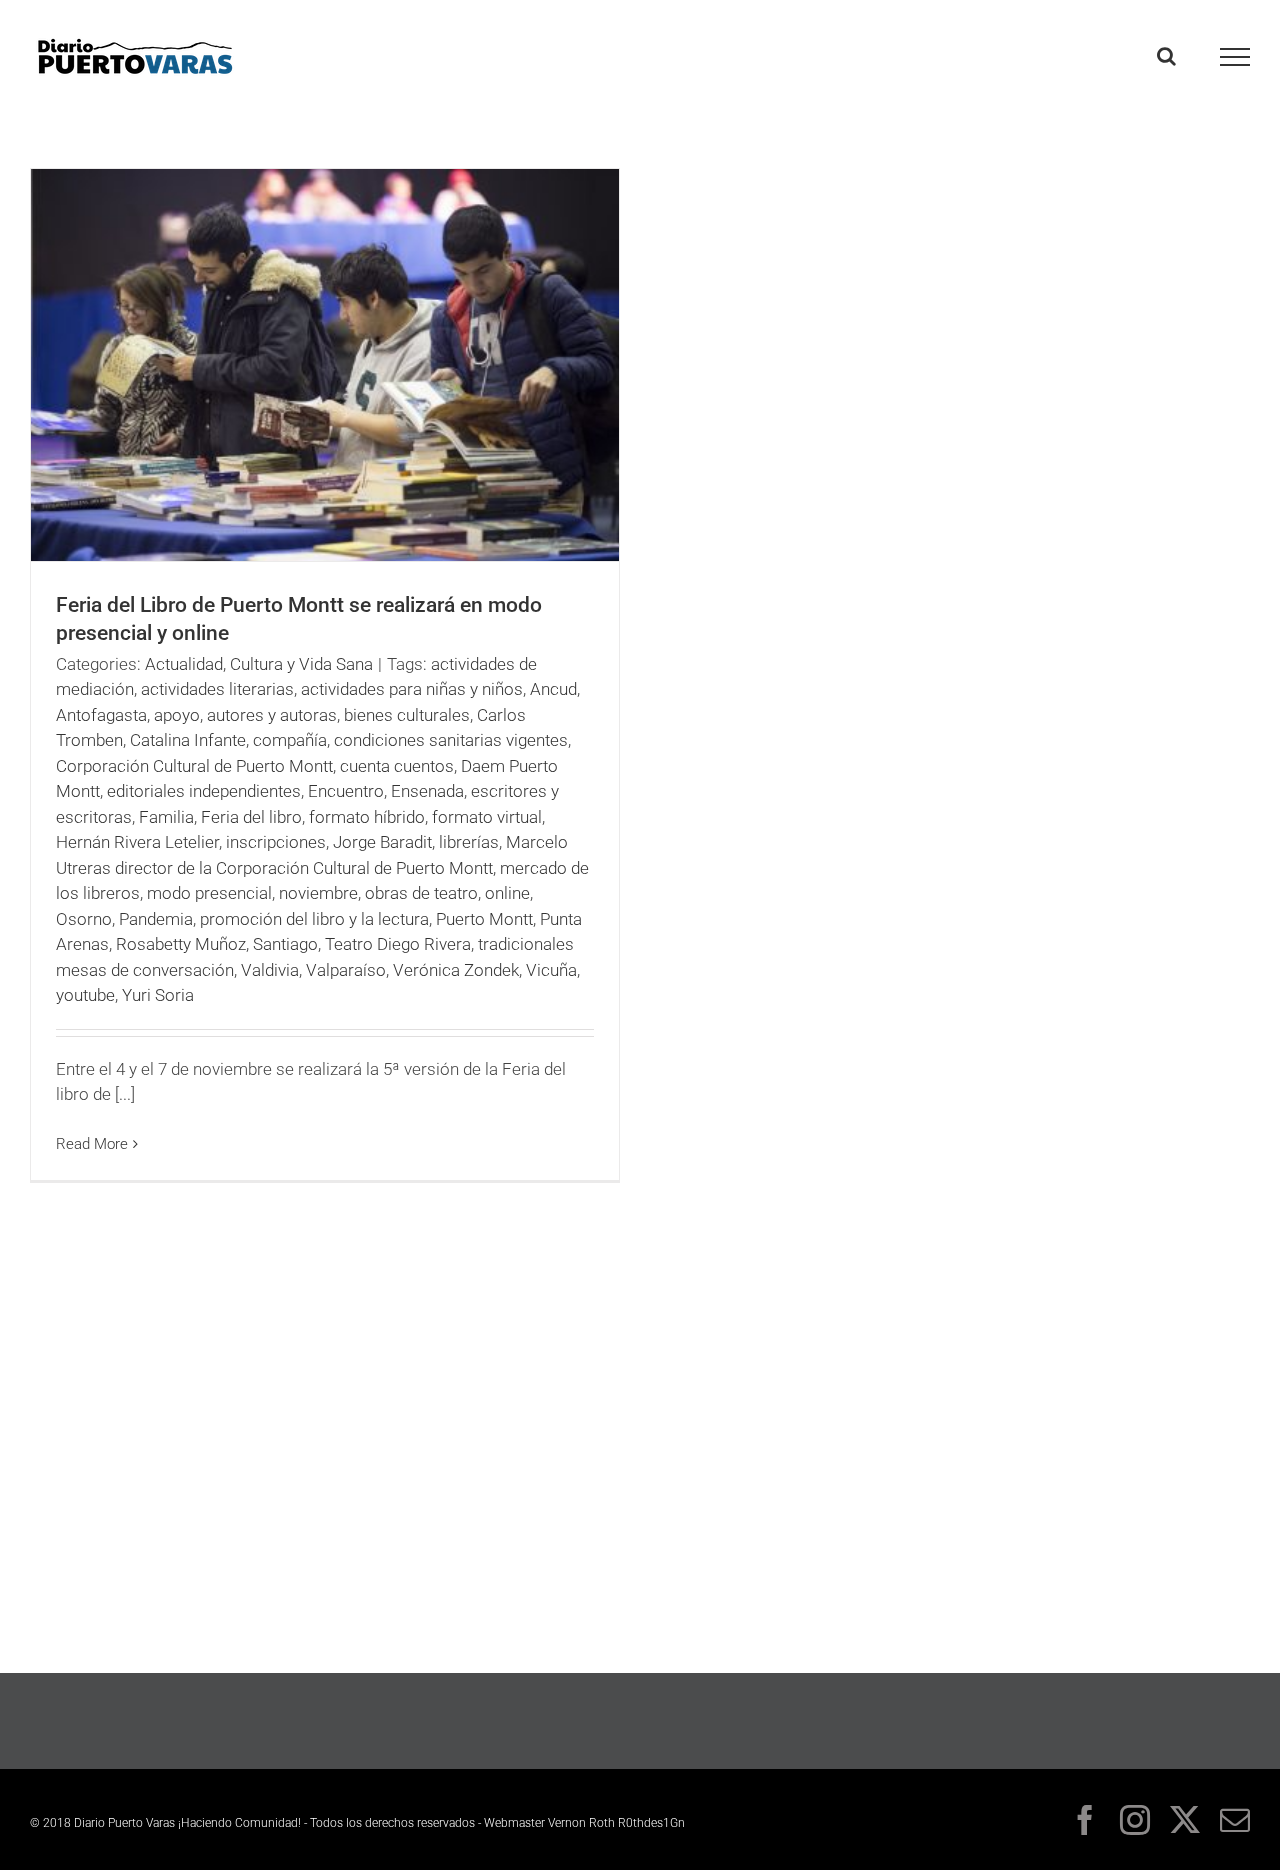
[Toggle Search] (1166, 56)
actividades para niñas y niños (412, 689)
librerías (469, 842)
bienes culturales (407, 715)
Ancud (553, 689)
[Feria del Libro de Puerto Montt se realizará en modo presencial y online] (325, 365)
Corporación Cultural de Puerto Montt (194, 766)
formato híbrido (367, 817)
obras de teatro (421, 893)
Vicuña (551, 970)
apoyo (177, 715)
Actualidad (184, 664)
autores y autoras (272, 715)
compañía (290, 740)
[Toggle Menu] (1235, 57)
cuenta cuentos (397, 766)
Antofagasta (101, 715)
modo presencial (209, 893)
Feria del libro (251, 817)
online (507, 893)
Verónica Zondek (456, 970)
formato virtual (487, 817)
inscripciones (276, 842)
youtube (85, 995)
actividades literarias (217, 689)
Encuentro (346, 791)
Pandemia (156, 919)
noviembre (318, 893)
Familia (166, 817)
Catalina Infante (188, 740)
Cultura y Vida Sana (301, 664)
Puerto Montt (484, 919)
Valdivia (270, 970)
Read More (92, 1144)
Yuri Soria (158, 995)
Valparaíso (346, 970)
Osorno (84, 919)
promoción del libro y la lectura (314, 919)
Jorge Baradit (382, 842)
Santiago (285, 944)
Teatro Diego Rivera (398, 944)
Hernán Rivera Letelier (137, 842)
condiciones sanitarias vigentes (451, 740)
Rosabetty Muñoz (181, 944)
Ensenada (427, 791)
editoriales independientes (204, 791)
